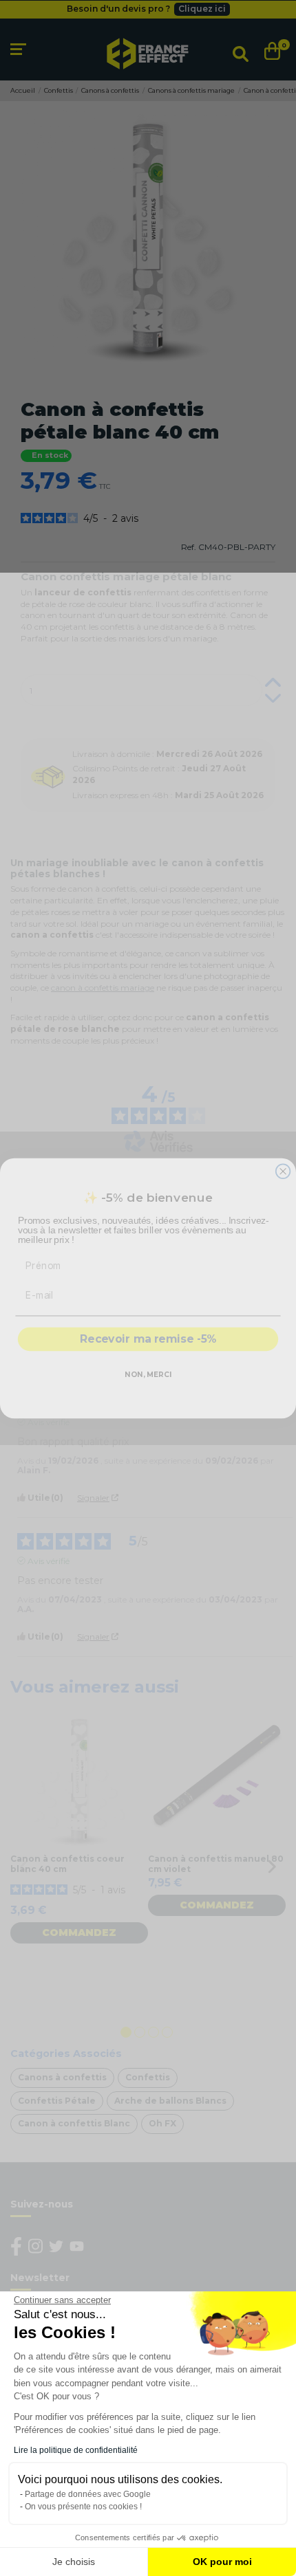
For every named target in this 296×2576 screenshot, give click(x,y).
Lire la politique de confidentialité (76, 2450)
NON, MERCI (148, 1375)
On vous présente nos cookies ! (83, 2507)
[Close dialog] (283, 1171)
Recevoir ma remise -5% (148, 1339)
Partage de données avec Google (88, 2494)
